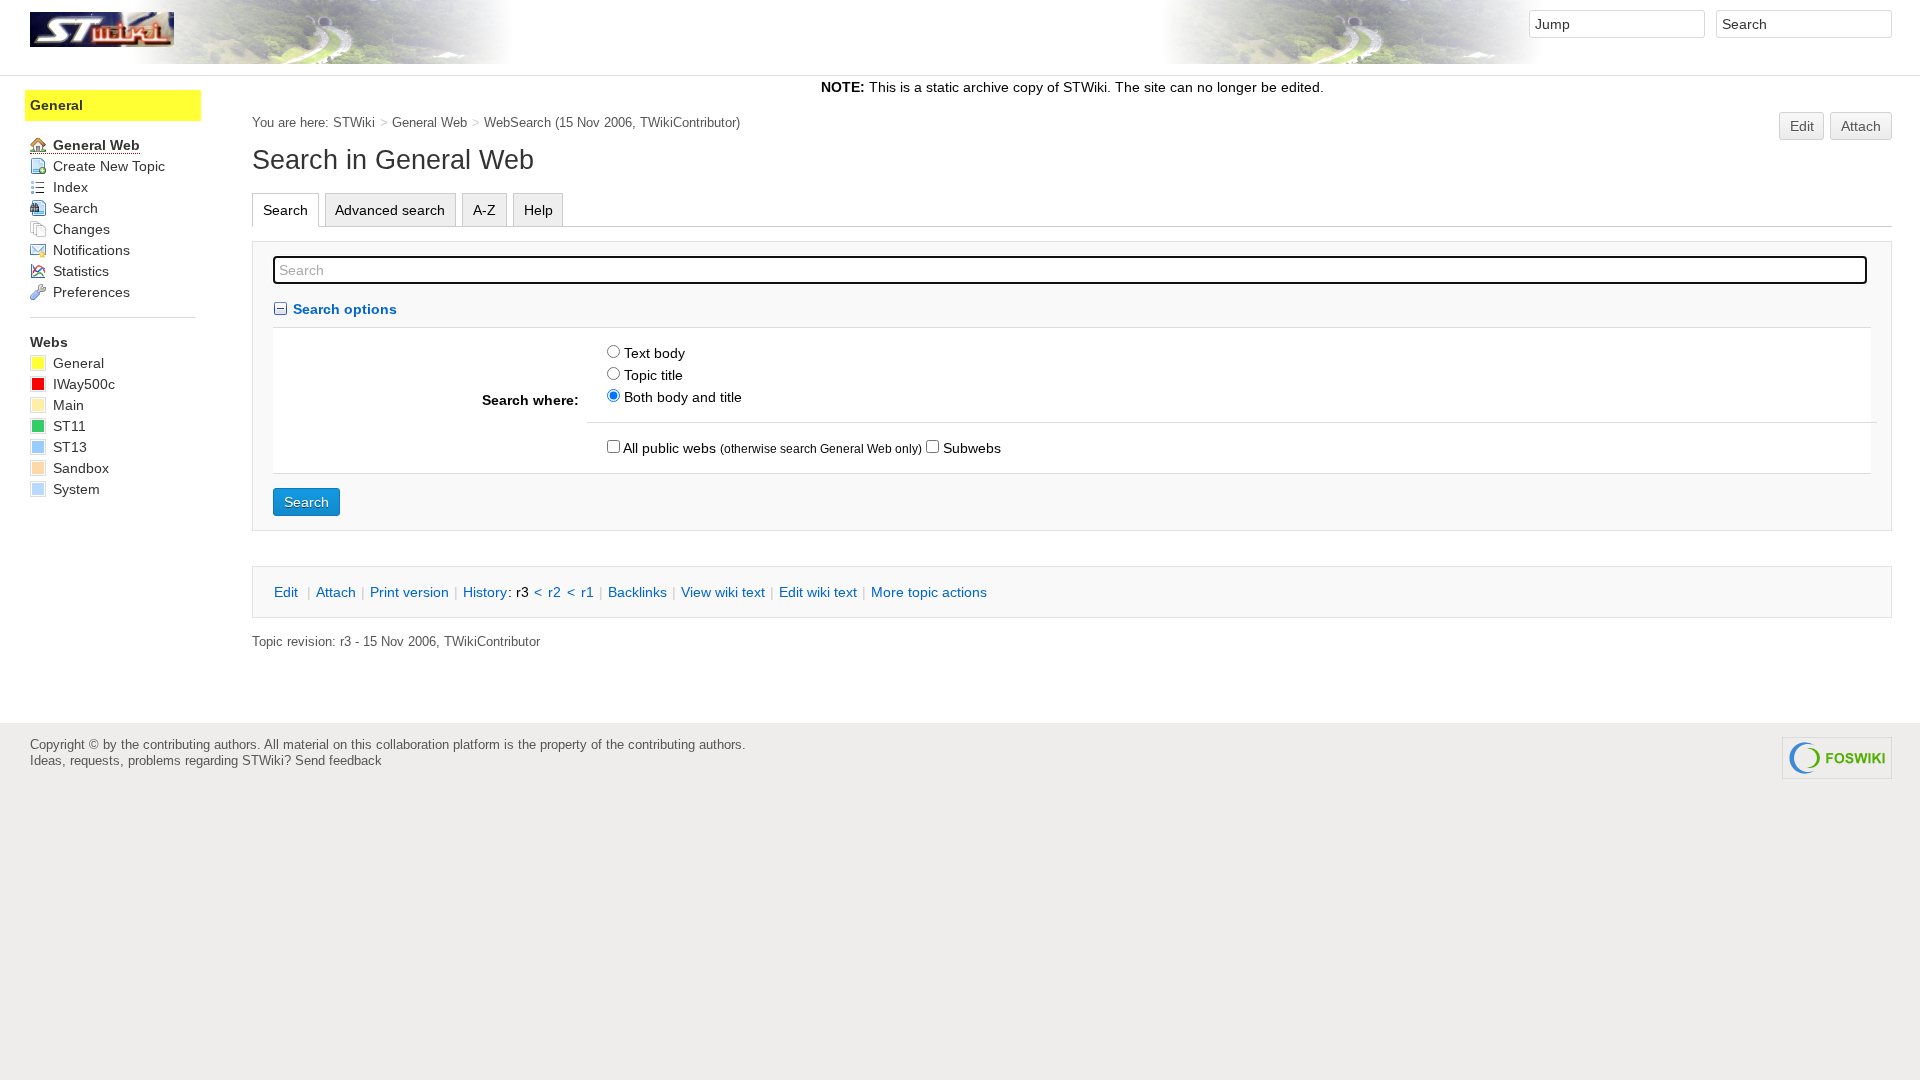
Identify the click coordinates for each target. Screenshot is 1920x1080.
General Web (429, 122)
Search (285, 210)
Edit (1802, 126)
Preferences (89, 292)
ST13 (68, 447)
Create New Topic (107, 166)
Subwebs (970, 448)
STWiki (354, 122)
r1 (587, 592)
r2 (554, 592)
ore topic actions (929, 592)
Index (68, 187)
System (74, 489)
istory (485, 592)
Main (66, 405)
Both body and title (681, 397)
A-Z (484, 210)
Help (538, 210)
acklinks (637, 592)
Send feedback (338, 760)
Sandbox (79, 468)
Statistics (79, 271)
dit (288, 592)
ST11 (67, 426)
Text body (652, 353)
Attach (1861, 126)
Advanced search (390, 210)
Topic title (651, 375)
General (56, 105)
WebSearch (517, 122)
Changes (79, 229)
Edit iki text (818, 592)
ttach (336, 592)
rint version (409, 592)
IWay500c (82, 384)
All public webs (668, 448)
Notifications (89, 250)
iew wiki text (723, 592)
